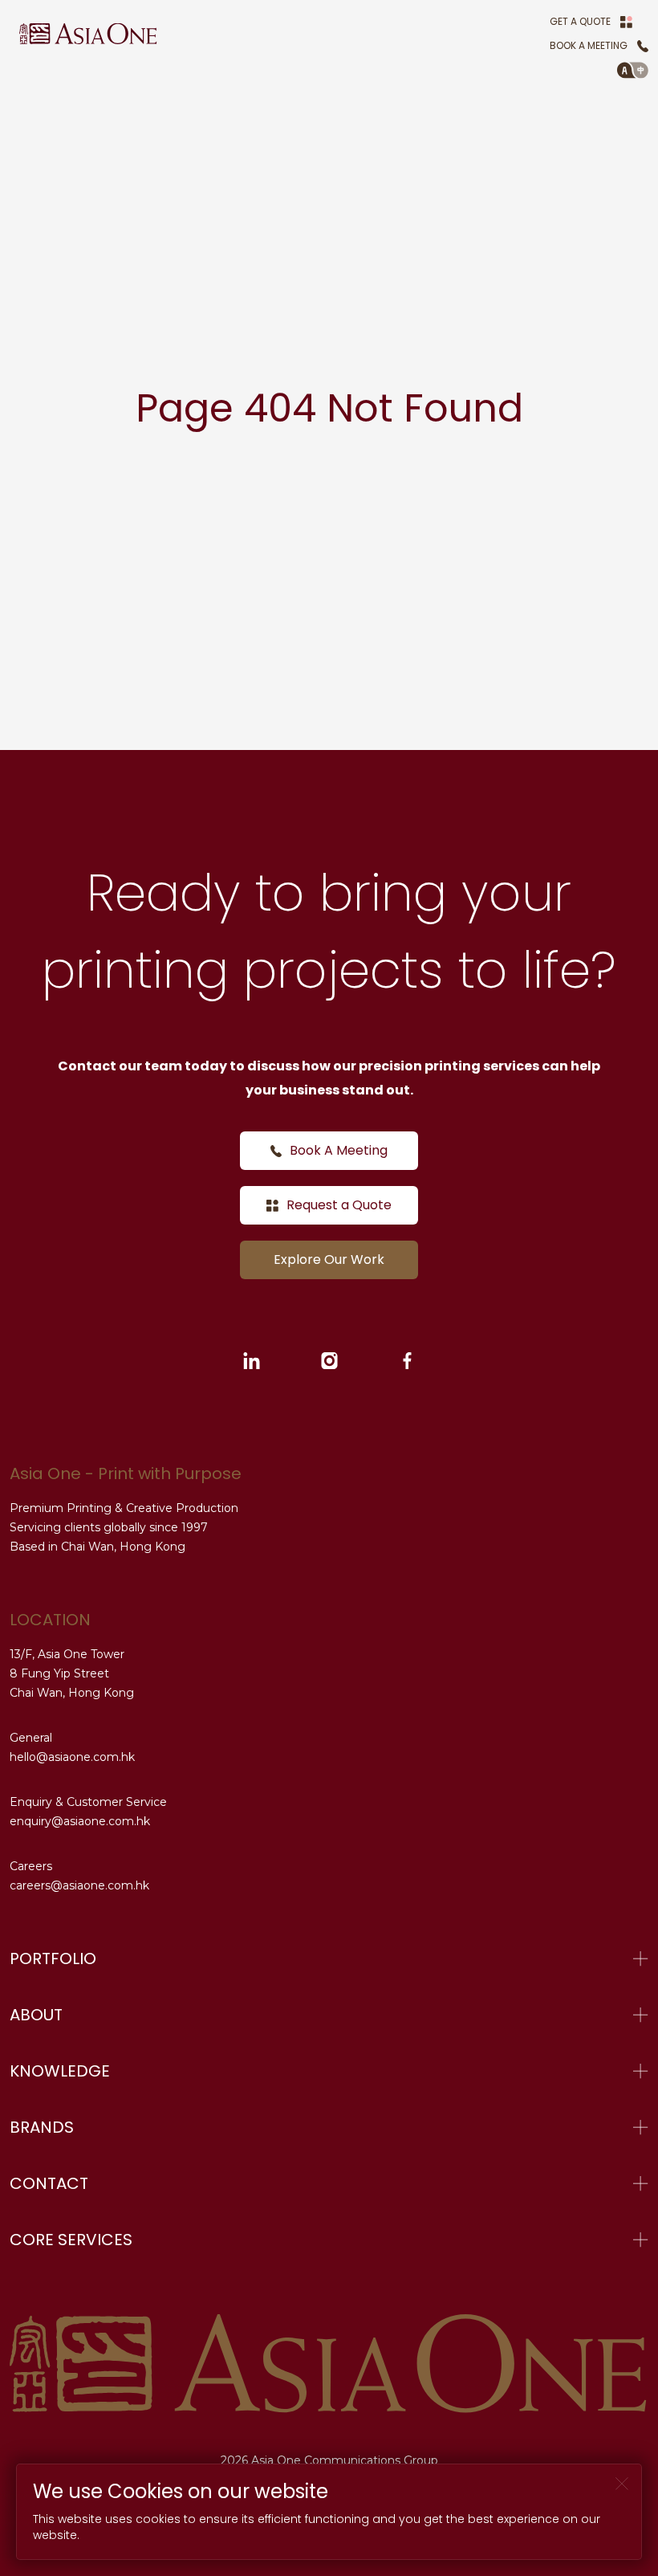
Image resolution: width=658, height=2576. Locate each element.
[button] (633, 70)
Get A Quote (580, 21)
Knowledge (60, 2071)
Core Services (71, 2240)
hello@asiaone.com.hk (72, 1757)
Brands (42, 2127)
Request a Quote (339, 1205)
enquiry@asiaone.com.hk (80, 1821)
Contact (49, 2183)
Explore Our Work (329, 1259)
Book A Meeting (589, 45)
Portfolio (53, 1958)
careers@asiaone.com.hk (79, 1885)
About (36, 2015)
